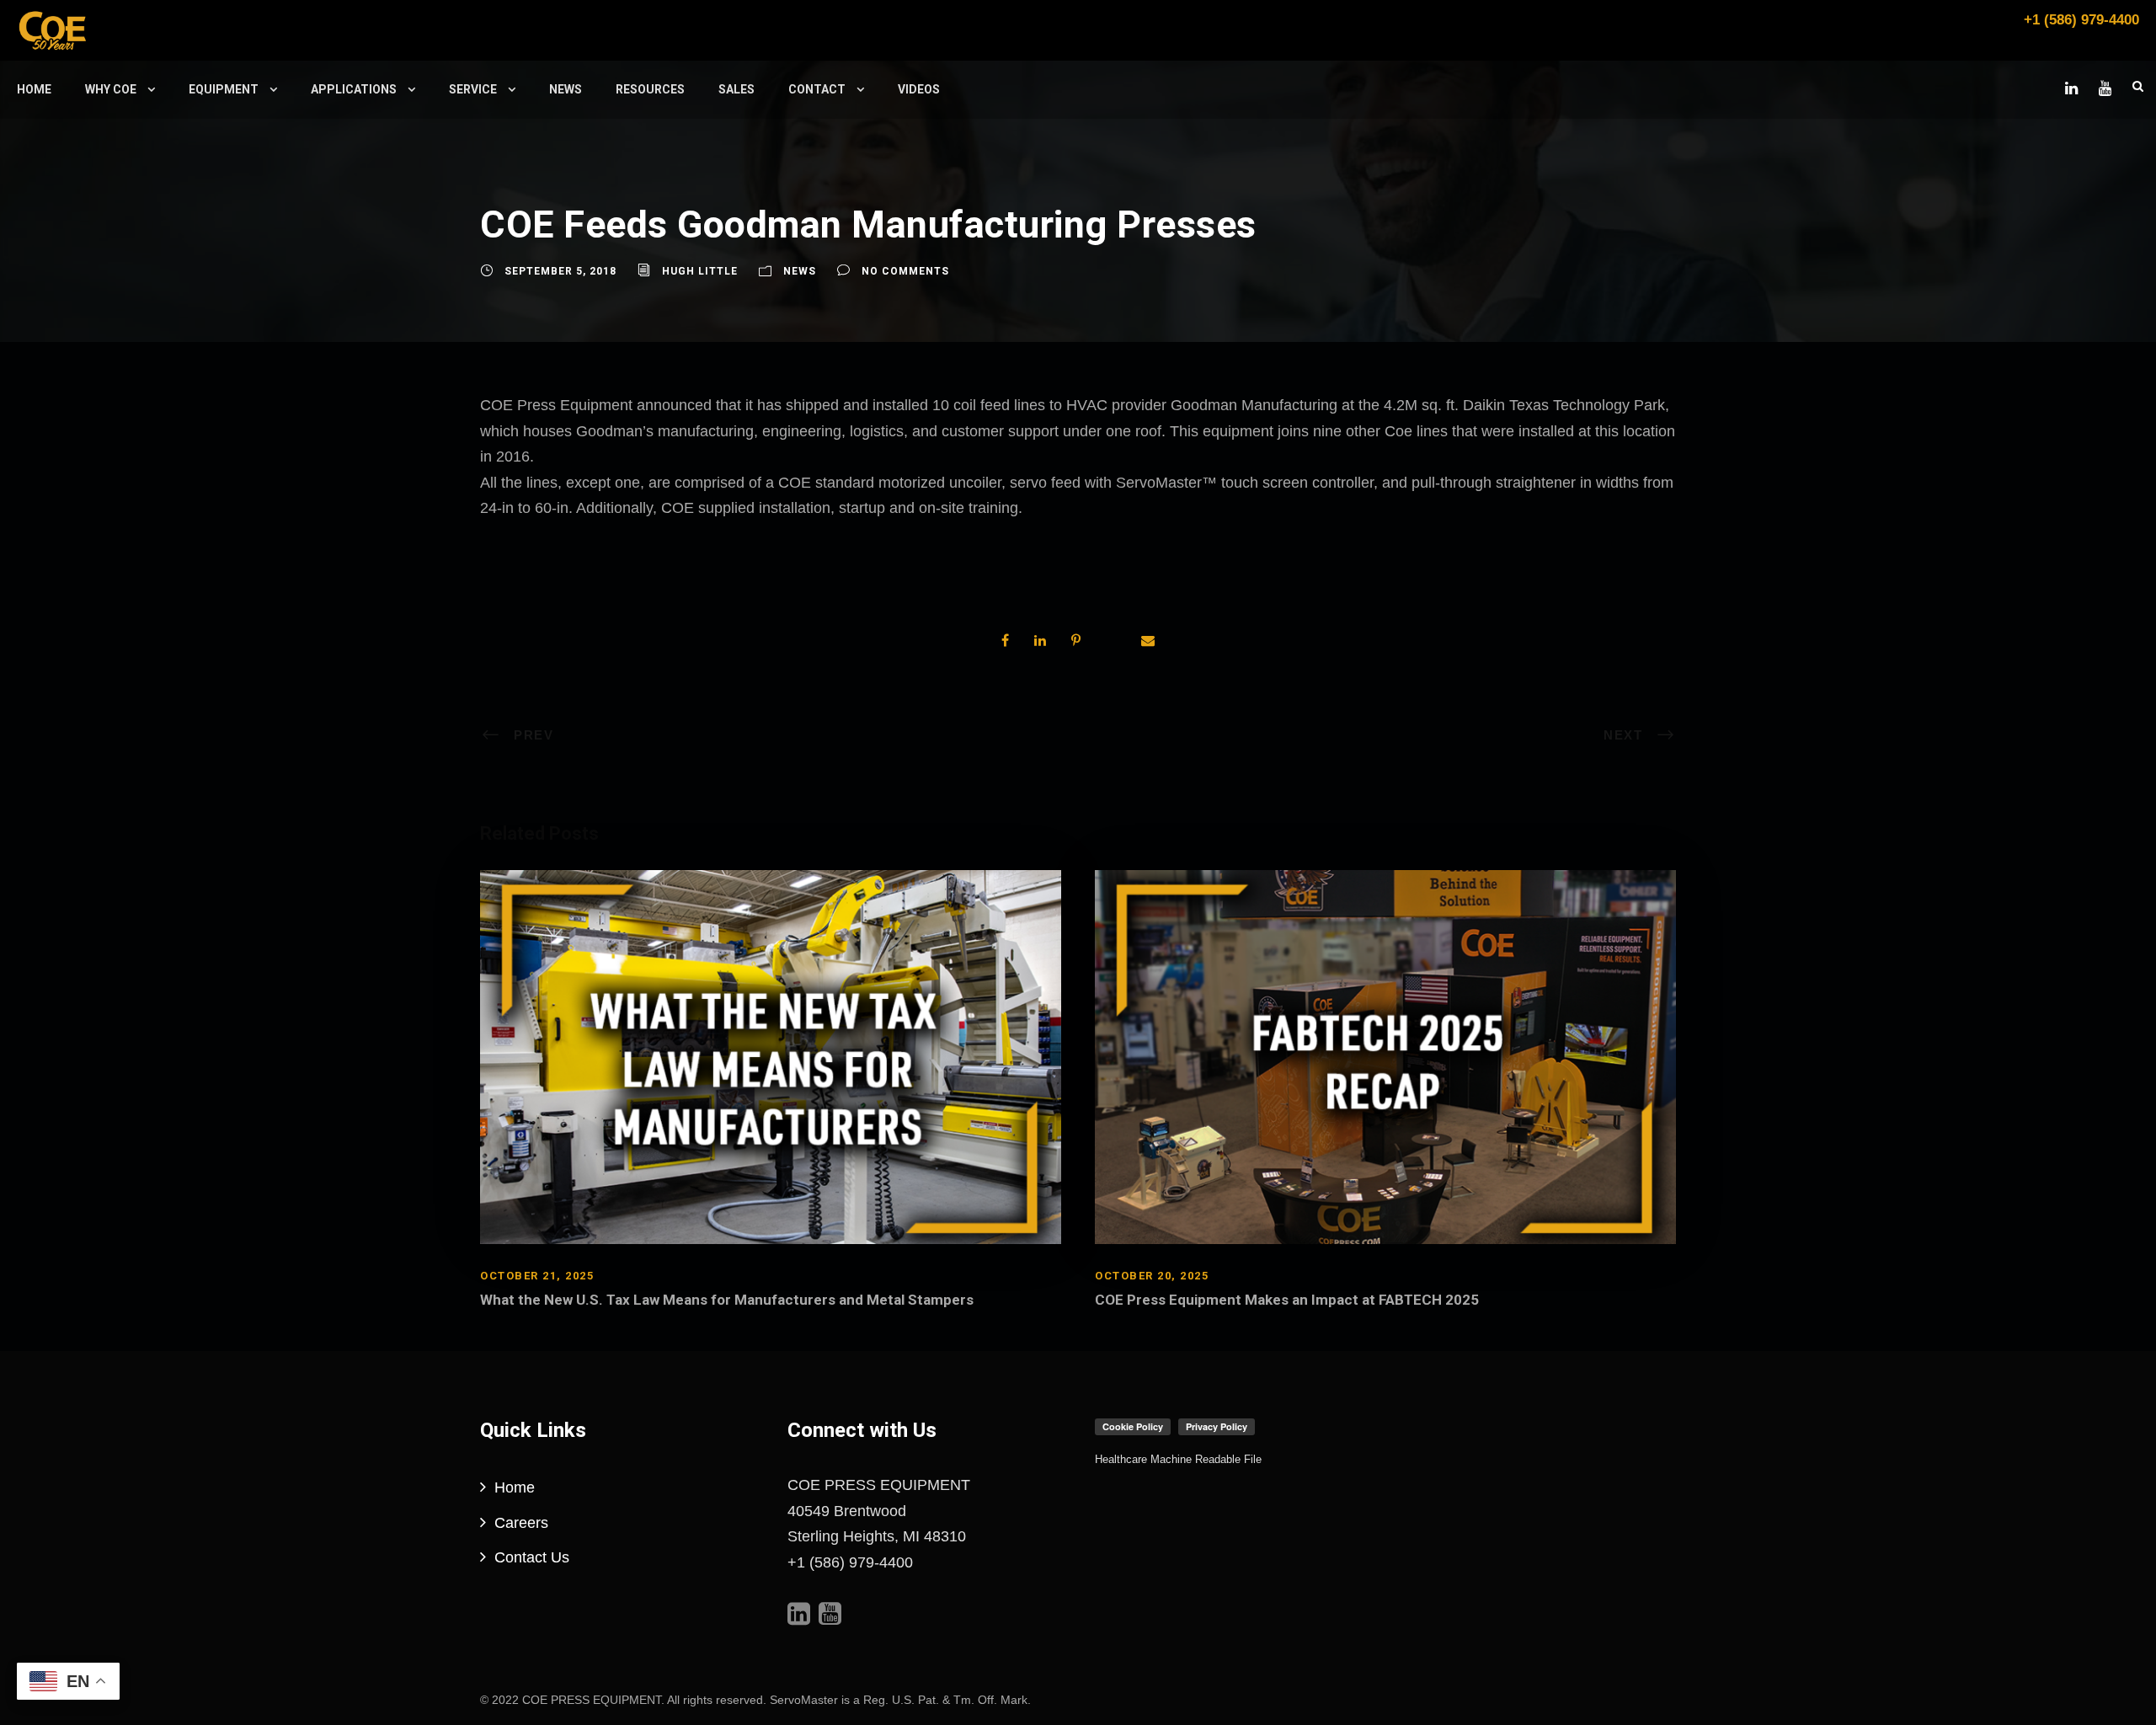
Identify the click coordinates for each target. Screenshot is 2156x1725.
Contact (817, 89)
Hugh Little (700, 271)
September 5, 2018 (560, 271)
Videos (919, 89)
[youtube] (2105, 88)
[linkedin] (2071, 88)
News (566, 89)
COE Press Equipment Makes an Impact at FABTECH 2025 (1287, 1300)
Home (34, 89)
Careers (521, 1523)
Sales (736, 89)
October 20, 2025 (1152, 1276)
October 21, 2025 (537, 1276)
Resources (650, 89)
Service (473, 89)
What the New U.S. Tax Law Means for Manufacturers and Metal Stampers (727, 1300)
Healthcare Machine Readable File (1178, 1459)
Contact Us (532, 1557)
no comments (905, 271)
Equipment (224, 89)
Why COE (111, 89)
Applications (354, 89)
